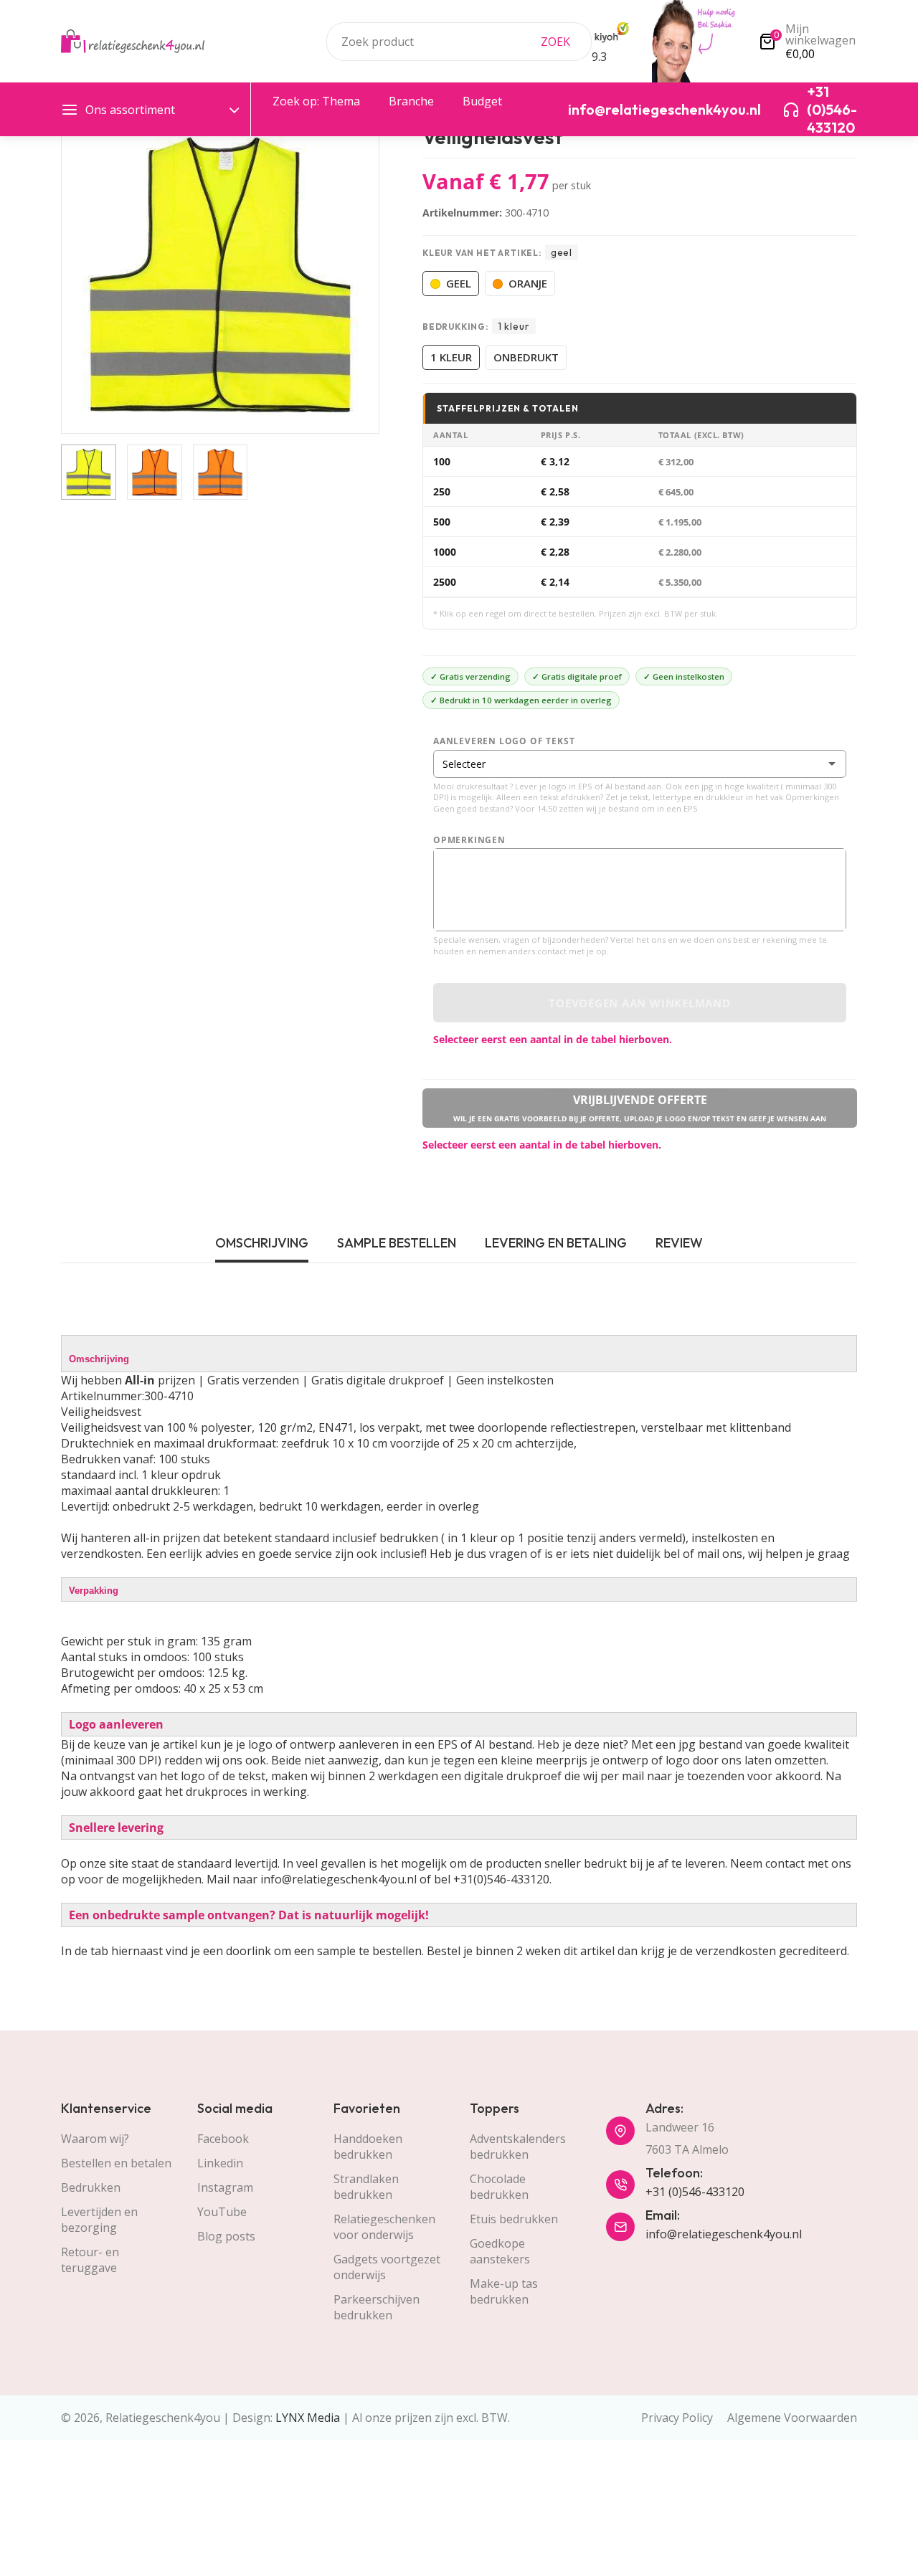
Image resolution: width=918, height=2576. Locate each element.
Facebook (223, 2139)
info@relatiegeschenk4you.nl (724, 2234)
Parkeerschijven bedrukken (377, 2307)
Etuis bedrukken (514, 2219)
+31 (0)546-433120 (695, 2192)
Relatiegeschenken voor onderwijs (384, 2227)
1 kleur (451, 357)
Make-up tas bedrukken (504, 2291)
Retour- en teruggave (90, 2260)
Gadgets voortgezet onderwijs (387, 2267)
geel (459, 283)
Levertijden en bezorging (99, 2220)
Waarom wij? (95, 2139)
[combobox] (459, 42)
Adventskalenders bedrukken (518, 2147)
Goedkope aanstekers (500, 2251)
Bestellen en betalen (116, 2163)
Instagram (225, 2187)
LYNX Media (308, 2418)
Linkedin (220, 2163)
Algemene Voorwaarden (792, 2418)
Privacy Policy (677, 2418)
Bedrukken (91, 2187)
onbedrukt (526, 357)
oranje (528, 283)
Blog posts (226, 2236)
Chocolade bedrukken (499, 2187)
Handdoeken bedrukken (368, 2147)
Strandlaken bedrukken (366, 2187)
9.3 (599, 57)
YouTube (222, 2212)
